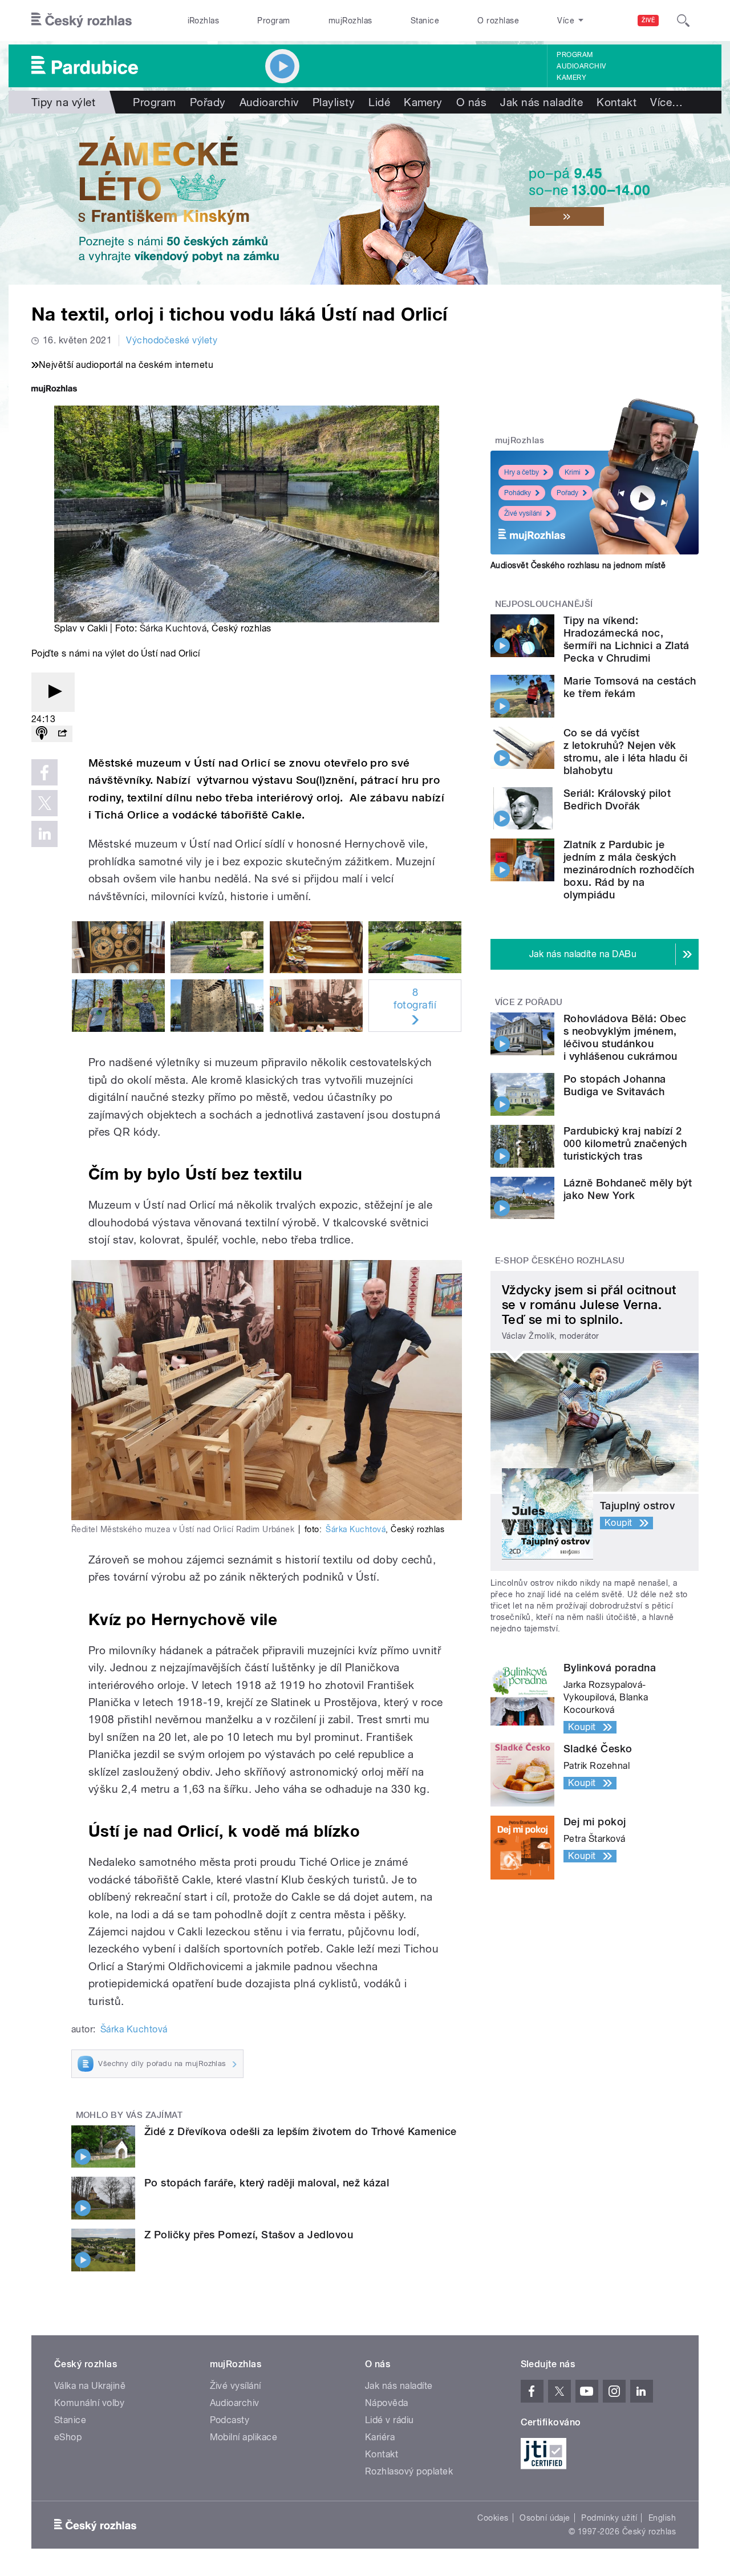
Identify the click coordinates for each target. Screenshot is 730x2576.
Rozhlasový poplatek (409, 2471)
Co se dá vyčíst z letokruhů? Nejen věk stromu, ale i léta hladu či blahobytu (626, 752)
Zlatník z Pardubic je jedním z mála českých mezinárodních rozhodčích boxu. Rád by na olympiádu (629, 870)
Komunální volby (89, 2403)
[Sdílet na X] (44, 803)
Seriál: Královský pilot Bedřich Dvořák (617, 799)
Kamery (571, 78)
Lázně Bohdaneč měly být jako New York (628, 1189)
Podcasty (230, 2420)
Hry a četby (522, 472)
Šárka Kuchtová (173, 628)
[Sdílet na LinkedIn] (44, 834)
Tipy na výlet (63, 102)
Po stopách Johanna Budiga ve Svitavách (615, 1085)
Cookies (493, 2518)
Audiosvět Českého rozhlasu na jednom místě (578, 565)
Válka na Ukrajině (90, 2386)
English (662, 2518)
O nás (471, 102)
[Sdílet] (62, 734)
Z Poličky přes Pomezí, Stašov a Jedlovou (249, 2235)
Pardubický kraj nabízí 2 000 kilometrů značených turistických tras (625, 1143)
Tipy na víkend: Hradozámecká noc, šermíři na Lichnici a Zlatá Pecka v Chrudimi (626, 639)
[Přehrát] (53, 692)
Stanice (425, 21)
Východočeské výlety (172, 340)
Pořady (208, 102)
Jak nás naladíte (542, 102)
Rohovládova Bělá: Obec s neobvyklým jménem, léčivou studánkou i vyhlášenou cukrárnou (625, 1037)
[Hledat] (683, 21)
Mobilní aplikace (244, 2437)
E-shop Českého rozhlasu (560, 1261)
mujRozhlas (350, 21)
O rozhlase (498, 21)
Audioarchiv (581, 66)
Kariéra (380, 2437)
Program (273, 21)
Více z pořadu (529, 1002)
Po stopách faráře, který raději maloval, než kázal (267, 2183)
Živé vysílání (523, 513)
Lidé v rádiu (390, 2420)
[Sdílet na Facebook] (44, 772)
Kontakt (617, 102)
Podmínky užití (609, 2518)
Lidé (379, 102)
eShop (68, 2437)
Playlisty (334, 102)
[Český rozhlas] (82, 21)
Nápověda (387, 2403)
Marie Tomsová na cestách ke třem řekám (630, 687)
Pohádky (518, 493)
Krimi (573, 472)
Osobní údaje (545, 2518)
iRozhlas (204, 21)
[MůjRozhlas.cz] (54, 390)
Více (666, 102)
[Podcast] (42, 734)
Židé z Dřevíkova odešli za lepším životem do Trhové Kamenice (301, 2131)
